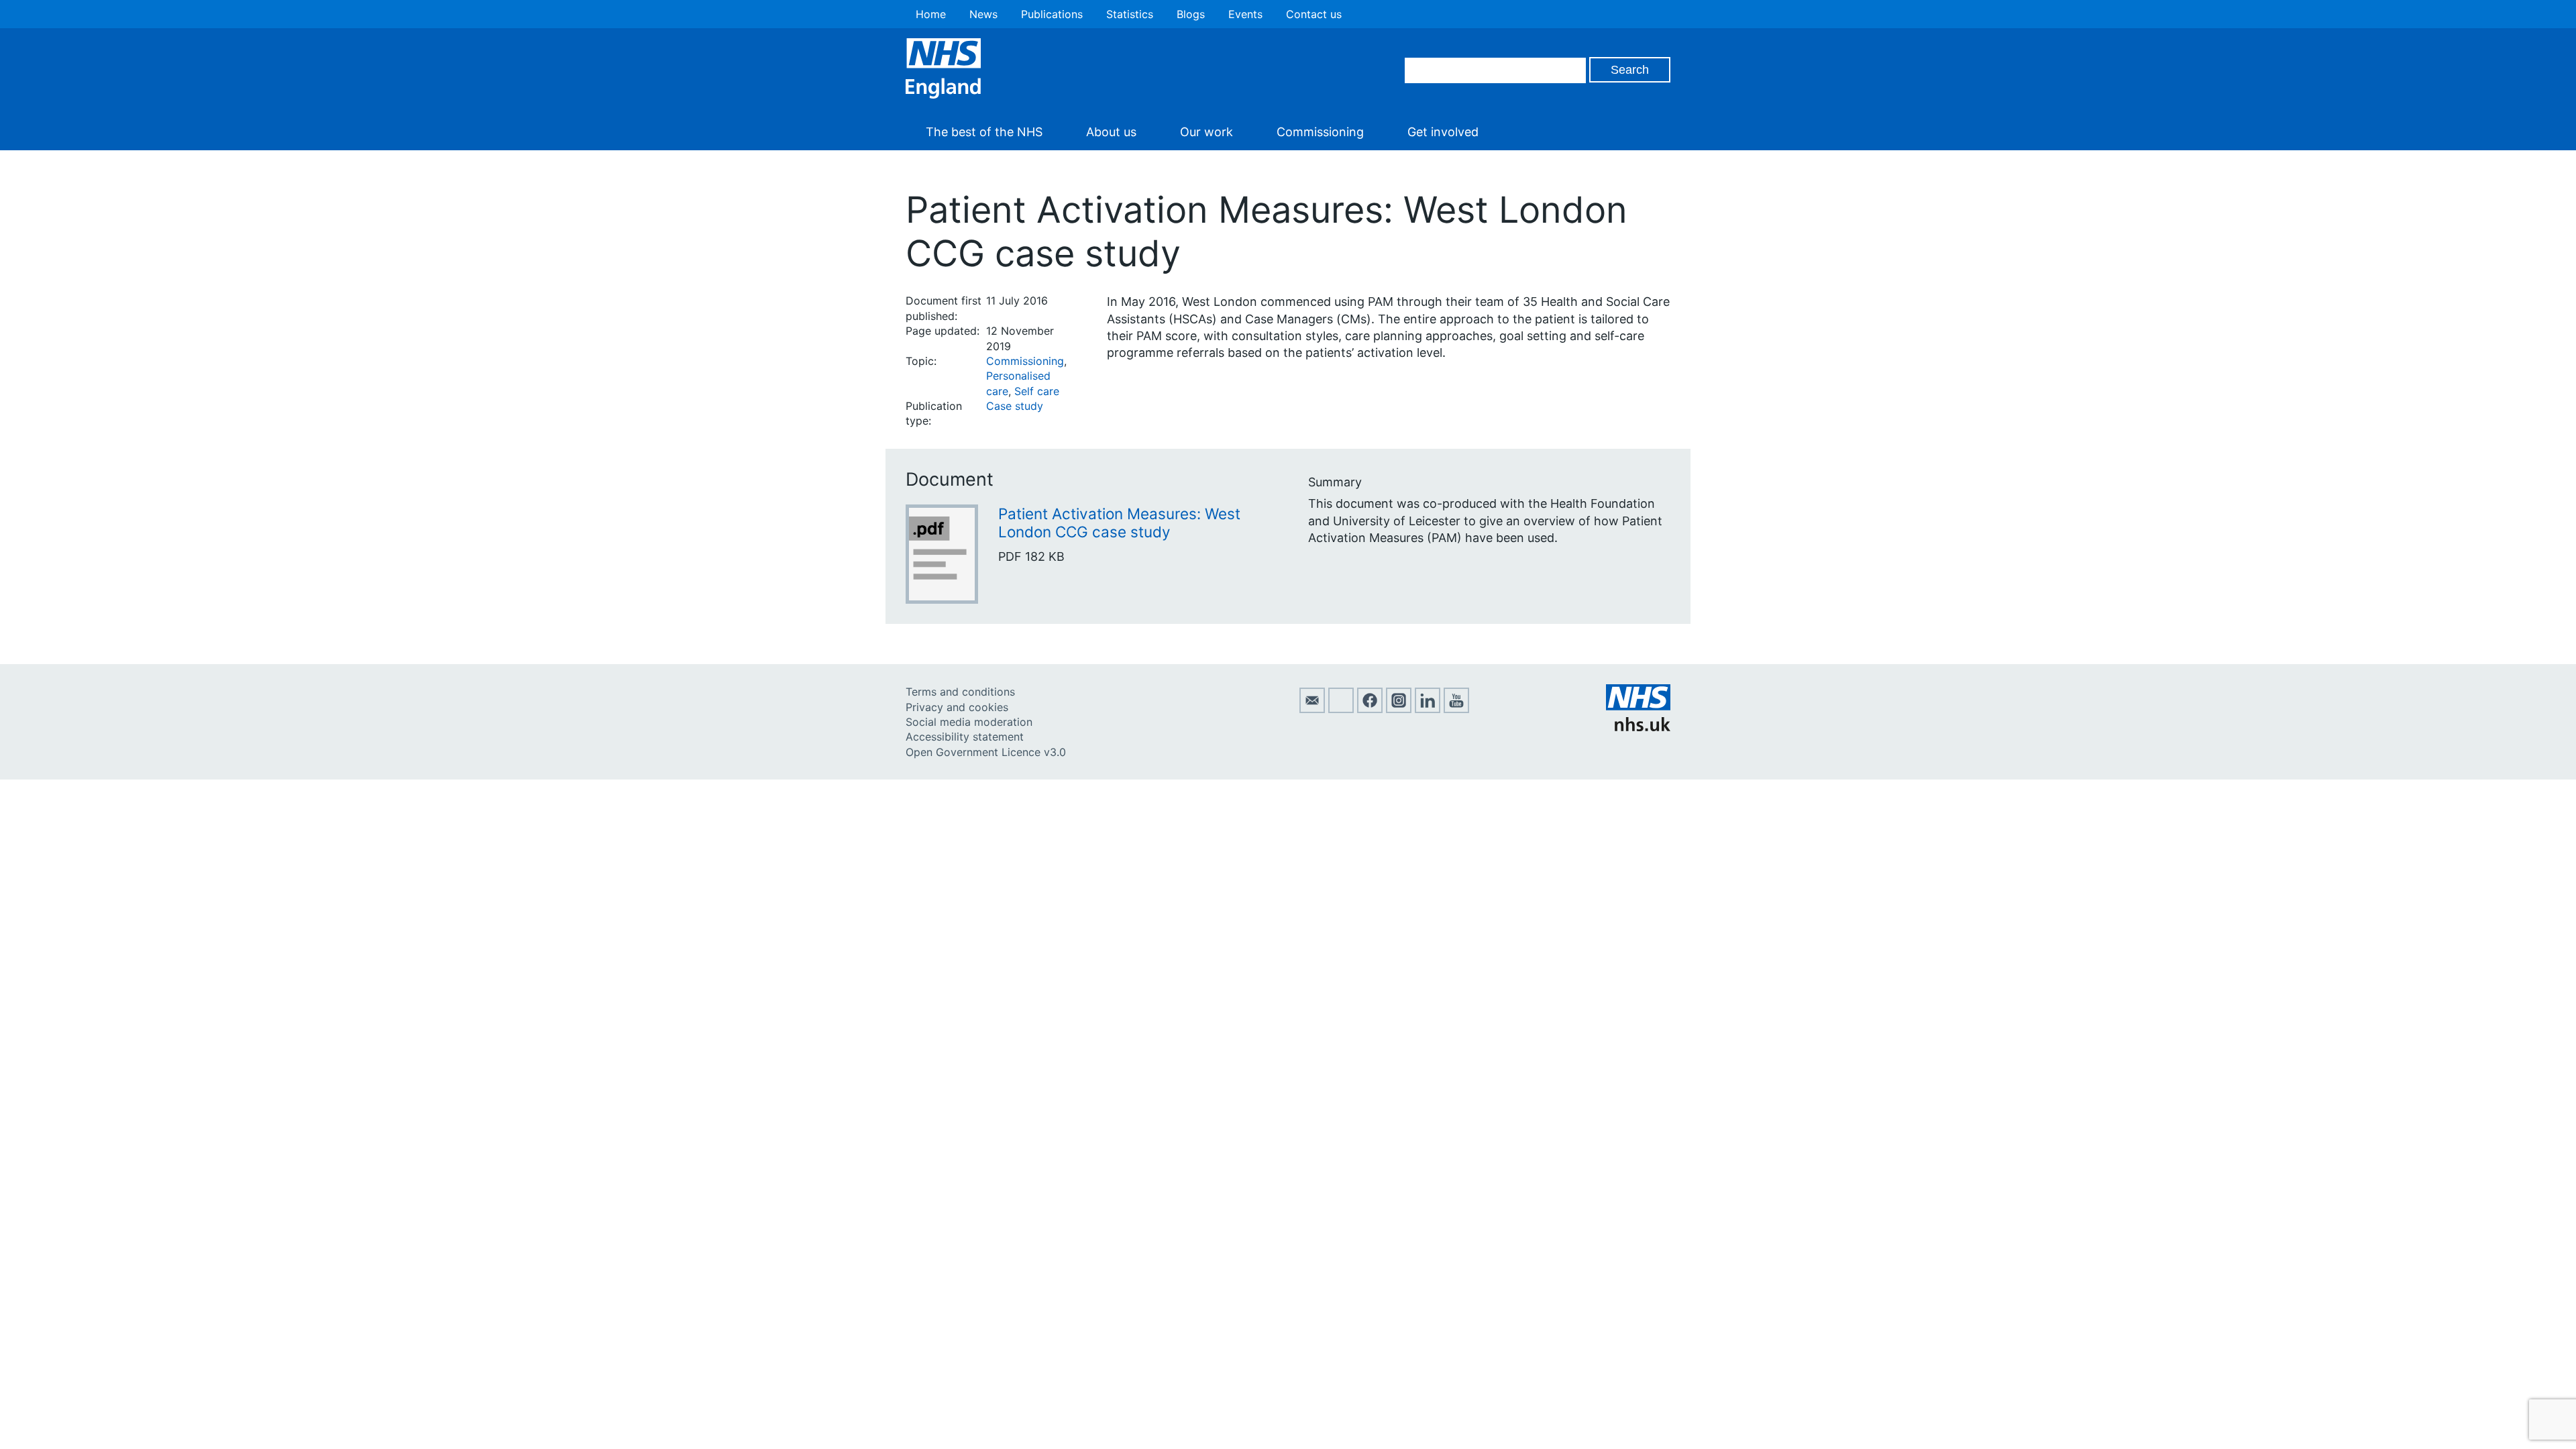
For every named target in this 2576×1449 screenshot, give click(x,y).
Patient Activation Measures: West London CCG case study (1119, 523)
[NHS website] (1638, 727)
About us (1111, 132)
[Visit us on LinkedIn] (1428, 709)
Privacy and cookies (957, 707)
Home (931, 14)
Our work (1206, 132)
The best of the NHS (984, 132)
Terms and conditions (960, 692)
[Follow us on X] (1341, 709)
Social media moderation (969, 722)
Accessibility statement (965, 737)
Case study (1015, 406)
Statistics (1130, 14)
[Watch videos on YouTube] (1456, 709)
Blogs (1191, 14)
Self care (1037, 391)
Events (1245, 14)
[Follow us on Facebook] (1370, 709)
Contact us (1314, 14)
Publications (1052, 14)
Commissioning (1320, 132)
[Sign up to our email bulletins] (1312, 709)
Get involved (1443, 132)
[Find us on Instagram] (1399, 709)
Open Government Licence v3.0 (986, 752)
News (983, 14)
